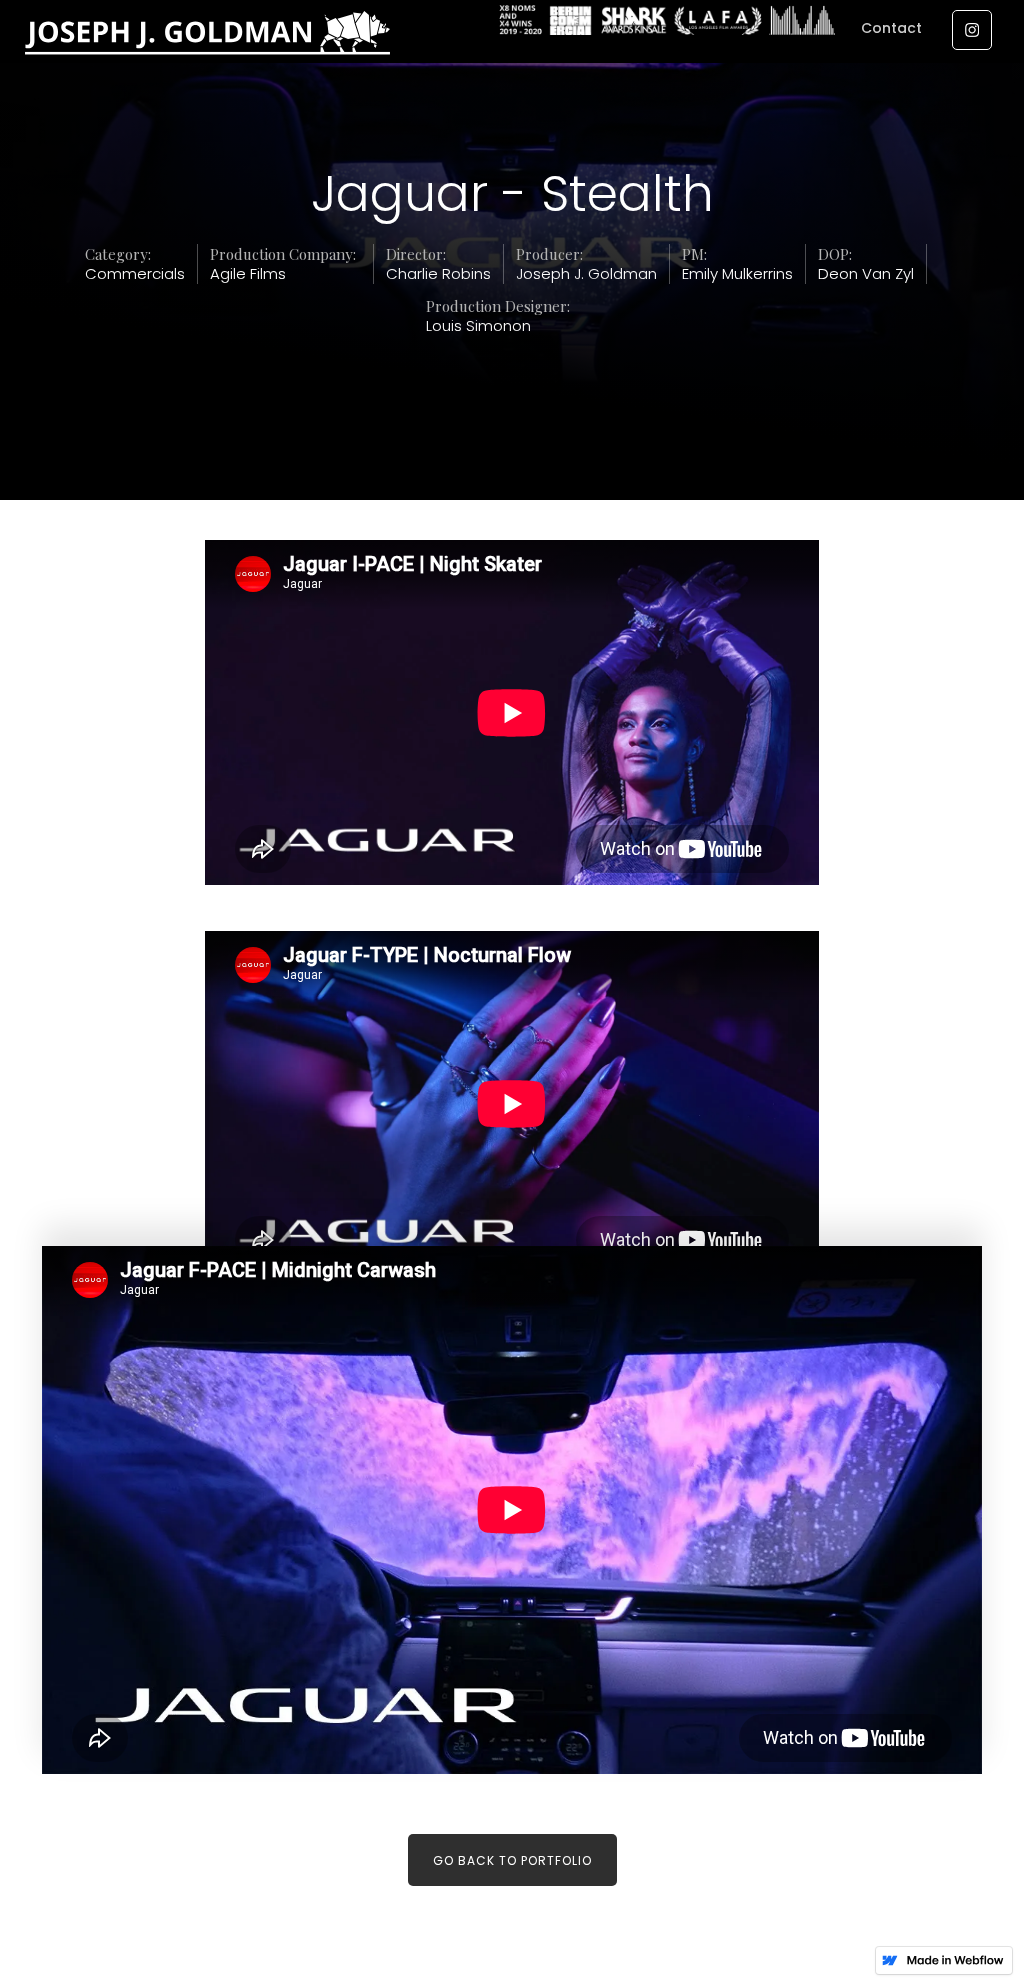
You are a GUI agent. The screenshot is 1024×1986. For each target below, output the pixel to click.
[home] (253, 40)
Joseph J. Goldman (586, 274)
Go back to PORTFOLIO (512, 1860)
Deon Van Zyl (866, 274)
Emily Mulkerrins (737, 274)
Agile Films (248, 274)
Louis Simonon (478, 326)
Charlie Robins (438, 274)
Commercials (135, 274)
